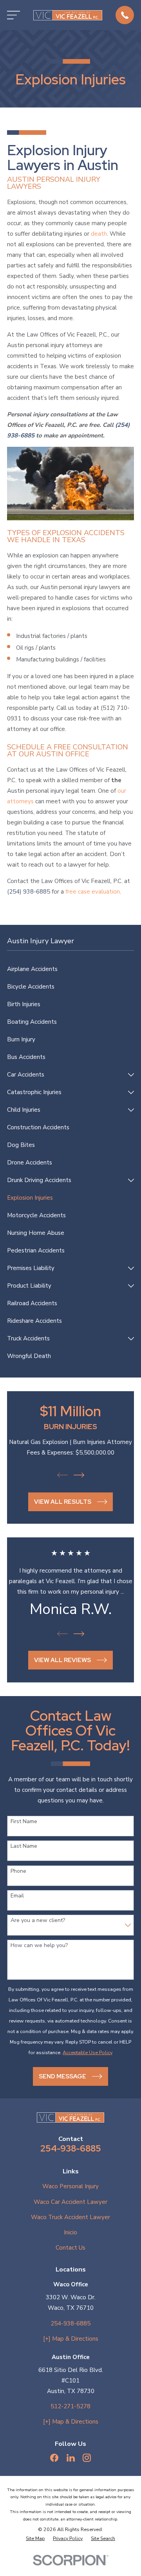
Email (17, 1896)
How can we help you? (39, 1946)
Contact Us (70, 2248)
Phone (18, 1871)
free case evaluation (93, 892)
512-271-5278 (70, 2406)
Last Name (24, 1846)
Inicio (70, 2232)
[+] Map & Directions (71, 2339)
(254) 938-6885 (29, 892)
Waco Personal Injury (70, 2186)
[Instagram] (87, 2458)
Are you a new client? (38, 1921)
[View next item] (79, 1475)
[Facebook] (54, 2458)
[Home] (68, 15)
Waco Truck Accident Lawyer (70, 2217)
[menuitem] (70, 969)
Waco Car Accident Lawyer (70, 2202)
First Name (24, 1822)
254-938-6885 (71, 2148)
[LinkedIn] (71, 2458)
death (99, 234)
